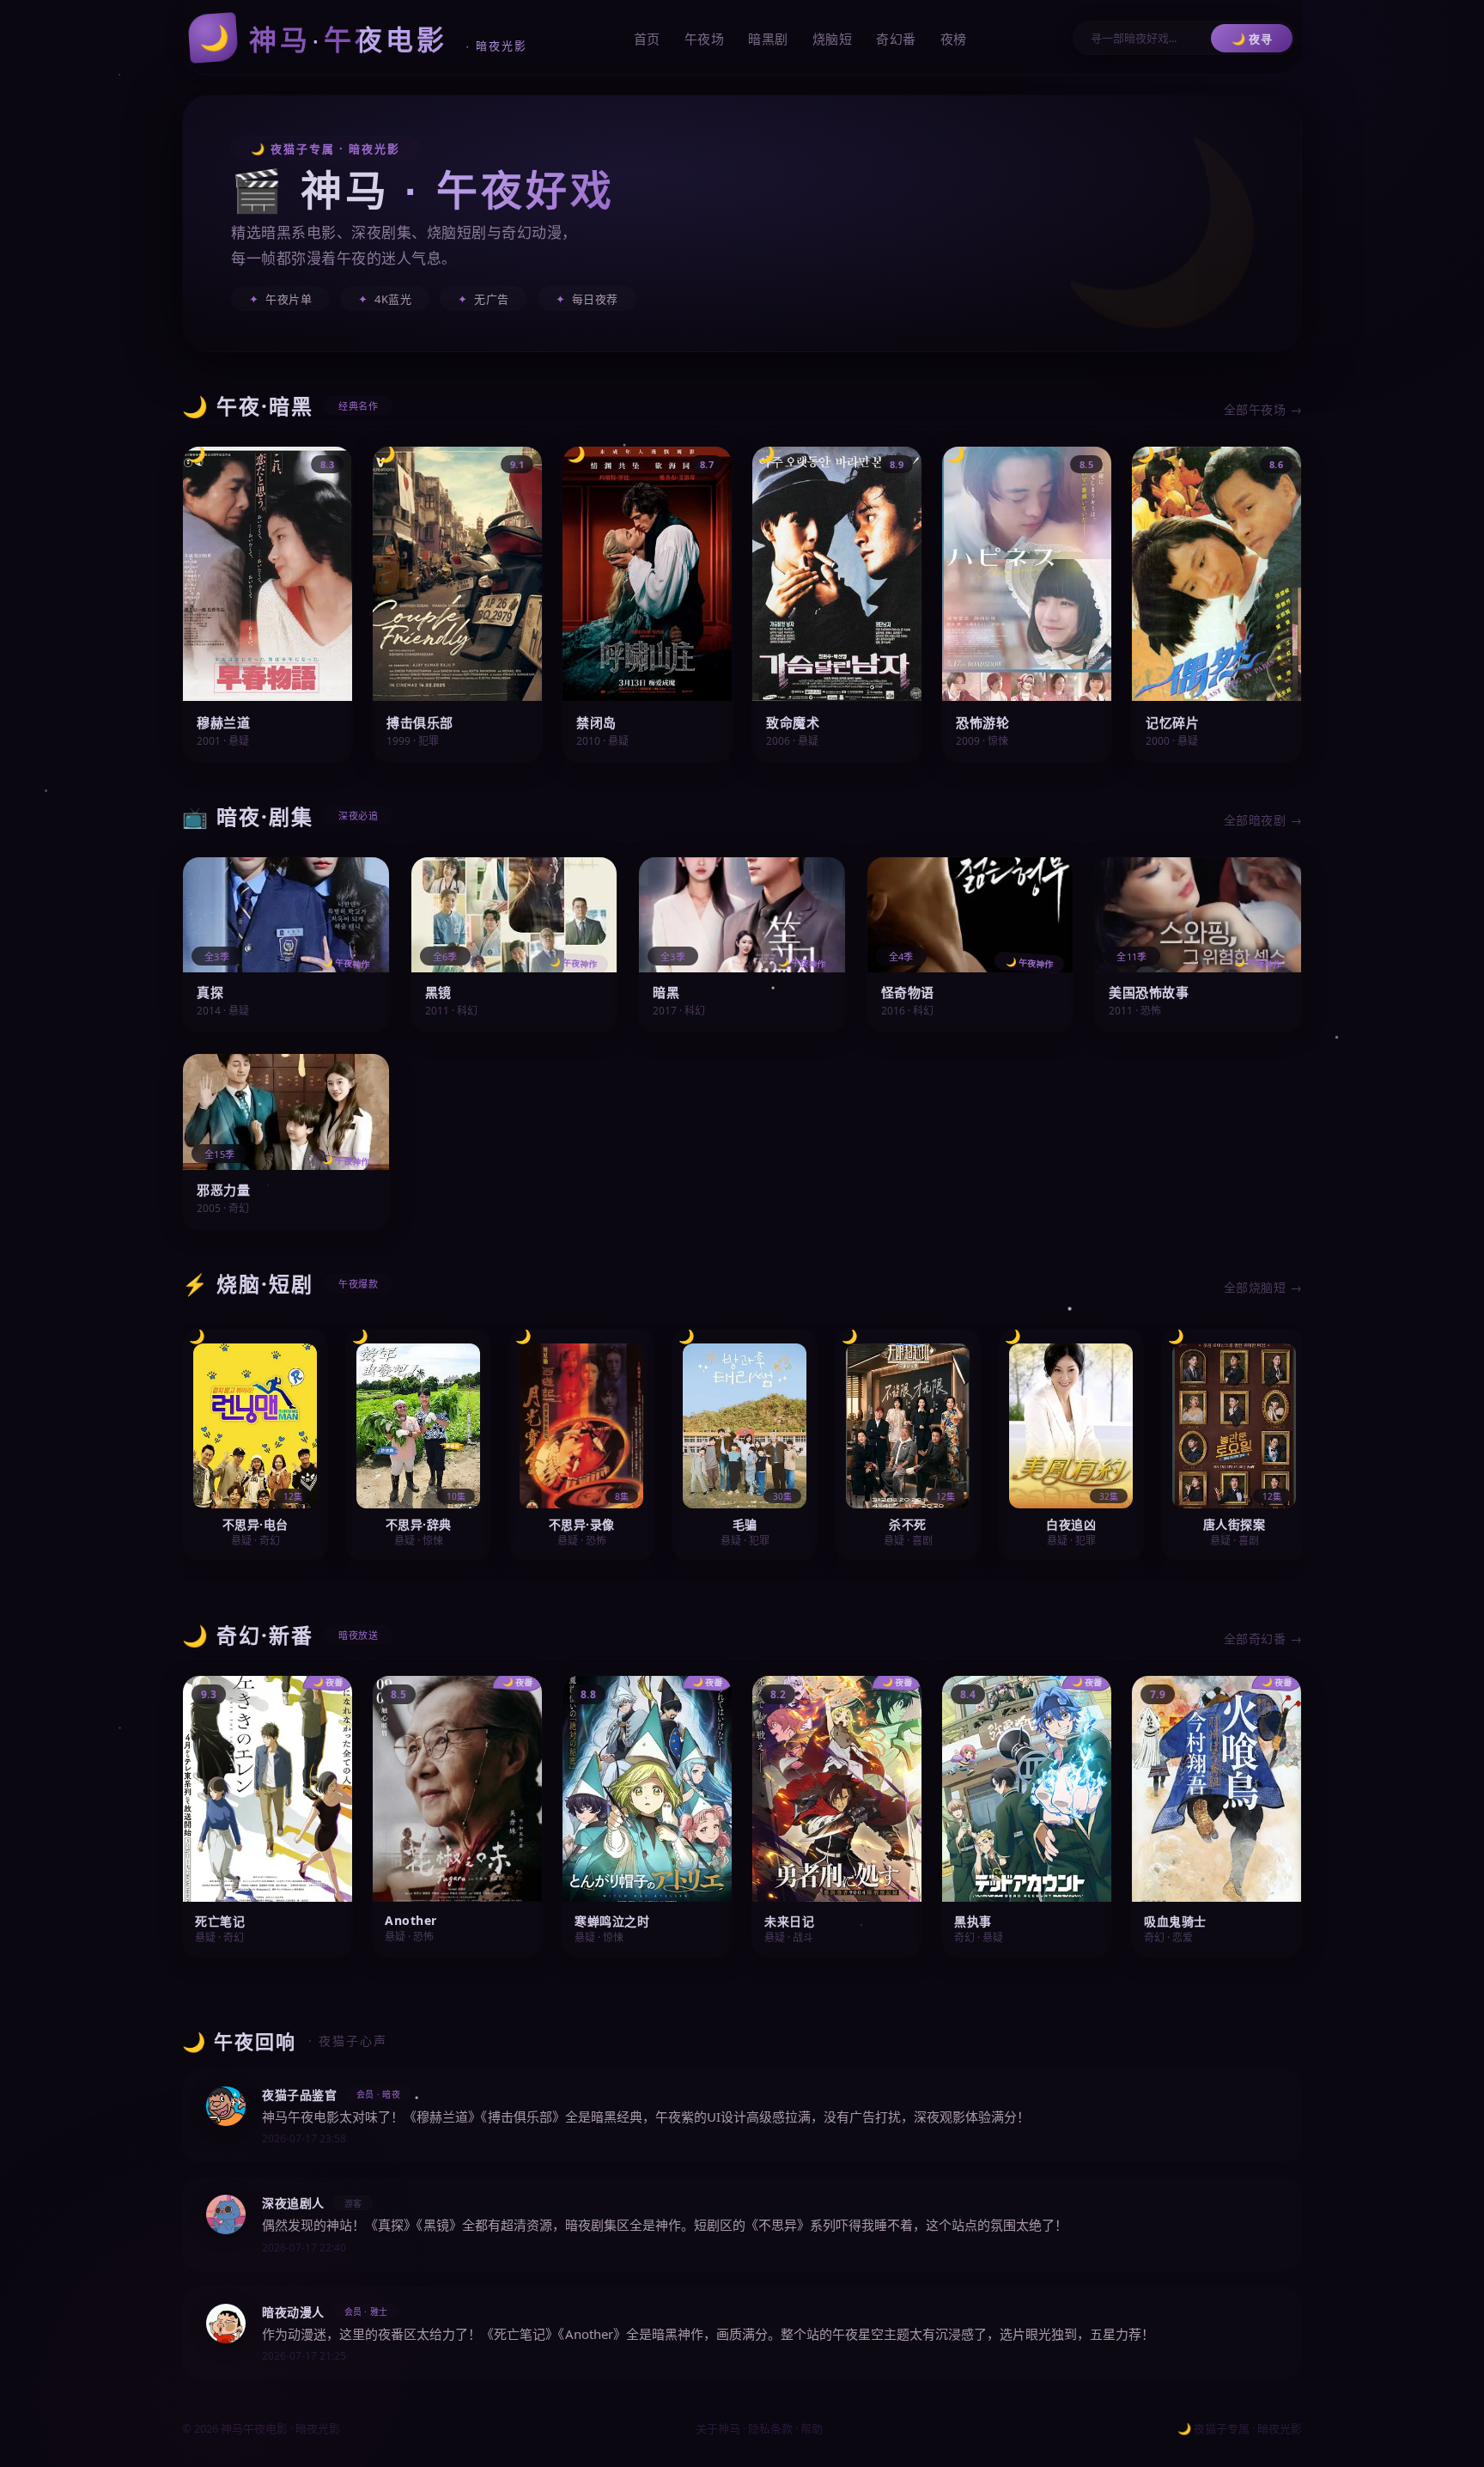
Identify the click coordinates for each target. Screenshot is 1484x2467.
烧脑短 (833, 39)
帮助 (812, 2428)
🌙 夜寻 (1252, 39)
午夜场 (705, 39)
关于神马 (718, 2428)
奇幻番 (896, 39)
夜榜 (954, 39)
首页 (647, 39)
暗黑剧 (768, 39)
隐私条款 (770, 2428)
